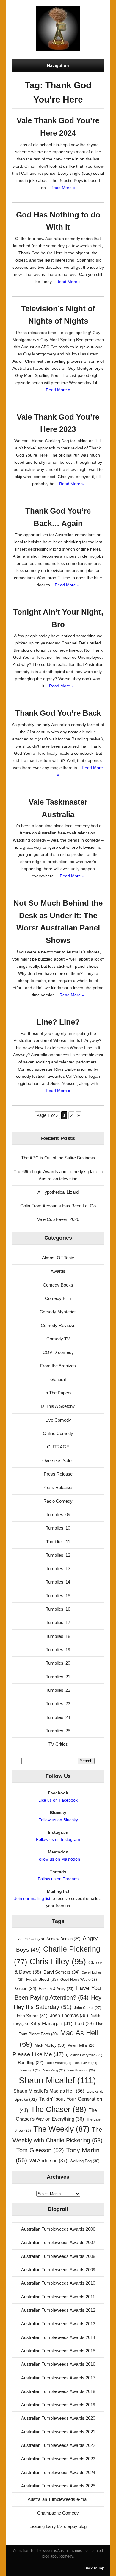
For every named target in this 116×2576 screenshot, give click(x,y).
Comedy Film (58, 1298)
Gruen (26, 1989)
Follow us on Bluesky (58, 1820)
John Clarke (88, 2008)
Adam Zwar (31, 1939)
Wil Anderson (48, 2161)
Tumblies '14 (58, 1582)
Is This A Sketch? (58, 1406)
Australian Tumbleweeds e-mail (58, 2499)
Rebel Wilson (59, 2063)
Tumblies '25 (58, 1731)
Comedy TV (58, 1339)
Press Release (58, 1474)
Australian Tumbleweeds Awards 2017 (58, 2378)
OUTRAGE (58, 1447)
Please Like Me (38, 2054)
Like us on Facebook (58, 1800)
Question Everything (84, 2055)
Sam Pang (54, 2070)
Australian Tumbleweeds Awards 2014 (58, 2337)
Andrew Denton (63, 1939)
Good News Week (79, 1980)
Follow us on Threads (58, 1879)
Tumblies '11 (58, 1542)
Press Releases (58, 1487)
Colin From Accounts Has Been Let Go (58, 1206)
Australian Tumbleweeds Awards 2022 (58, 2445)
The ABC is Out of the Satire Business (58, 1158)
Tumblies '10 (58, 1528)
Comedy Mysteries (58, 1312)
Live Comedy (58, 1420)
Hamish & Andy (56, 1989)
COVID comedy (58, 1352)
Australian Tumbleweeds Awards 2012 (58, 2310)
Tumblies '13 (58, 1568)
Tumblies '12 (58, 1555)
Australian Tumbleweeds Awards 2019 (58, 2405)
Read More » (63, 188)
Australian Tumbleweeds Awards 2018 (58, 2391)
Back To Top (94, 2568)
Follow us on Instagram (58, 1839)
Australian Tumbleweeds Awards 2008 (58, 2256)
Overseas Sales (58, 1461)
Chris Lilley (58, 1962)
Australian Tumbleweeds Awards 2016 (58, 2364)
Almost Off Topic (58, 1258)
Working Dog (84, 2161)
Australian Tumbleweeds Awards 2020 (58, 2418)
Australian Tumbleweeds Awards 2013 (58, 2324)
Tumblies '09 (58, 1514)
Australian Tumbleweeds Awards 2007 (58, 2242)
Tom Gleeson (40, 2150)
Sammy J (30, 2070)
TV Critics (58, 1744)
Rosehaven (86, 2063)
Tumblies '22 (58, 1690)
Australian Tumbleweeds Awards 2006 (58, 2229)
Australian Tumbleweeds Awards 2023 (58, 2459)
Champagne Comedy (58, 2513)
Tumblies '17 (58, 1622)
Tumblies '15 (58, 1596)
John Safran (32, 2016)
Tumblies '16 (58, 1609)
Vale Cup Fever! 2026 (58, 1219)
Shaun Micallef (57, 2080)
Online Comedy (58, 1433)
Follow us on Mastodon (58, 1859)
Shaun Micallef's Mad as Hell (49, 2091)
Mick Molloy (50, 2045)
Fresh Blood (42, 1979)
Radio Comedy (58, 1501)
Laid (84, 2023)
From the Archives (58, 1366)
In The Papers (58, 1393)
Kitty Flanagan (51, 2024)
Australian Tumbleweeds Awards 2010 (58, 2283)
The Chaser (58, 2109)
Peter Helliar (82, 2045)
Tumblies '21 (58, 1677)
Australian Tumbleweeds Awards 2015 (58, 2351)
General (58, 1379)
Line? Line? (58, 1022)
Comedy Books (58, 1285)
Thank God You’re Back (58, 713)
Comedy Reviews (58, 1325)
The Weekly (61, 2129)
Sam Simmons (81, 2070)
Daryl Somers (61, 1972)
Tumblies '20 (58, 1663)
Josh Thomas (69, 2016)
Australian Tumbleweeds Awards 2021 (58, 2432)
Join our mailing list (32, 1898)
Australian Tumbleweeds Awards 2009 (58, 2270)
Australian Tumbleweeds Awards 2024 (58, 2472)
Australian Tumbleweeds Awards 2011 (58, 2297)
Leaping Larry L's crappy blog (58, 2526)
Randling (31, 2062)
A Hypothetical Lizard (58, 1192)
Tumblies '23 (58, 1704)
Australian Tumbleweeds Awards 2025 (58, 2486)
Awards (58, 1271)
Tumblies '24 (58, 1717)
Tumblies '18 (58, 1636)
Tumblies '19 (58, 1650)
